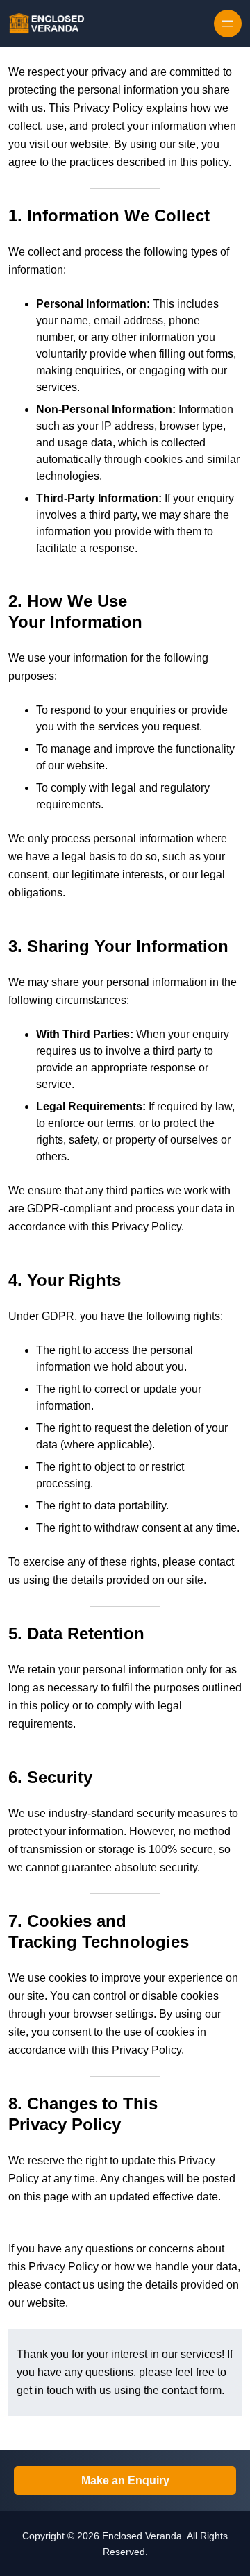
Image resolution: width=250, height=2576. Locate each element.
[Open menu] (228, 24)
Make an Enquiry (125, 2481)
